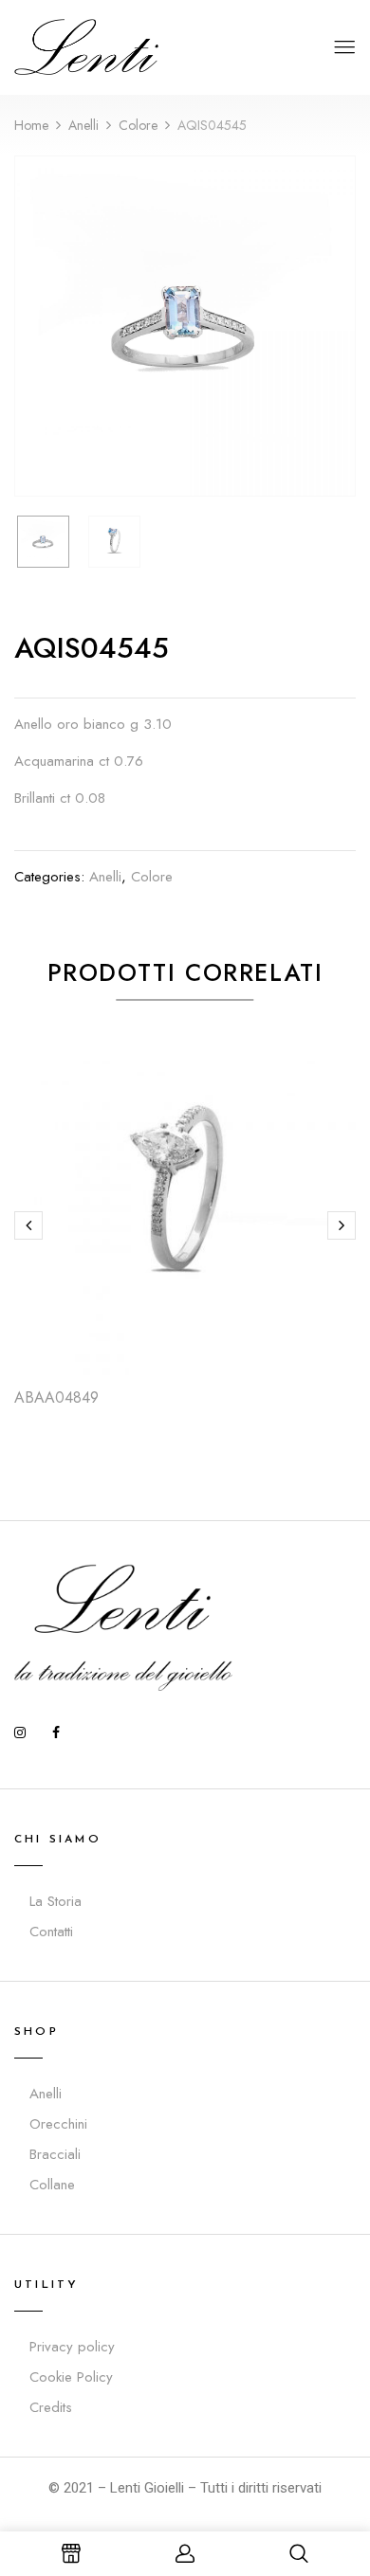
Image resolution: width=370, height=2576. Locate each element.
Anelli (83, 125)
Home (31, 125)
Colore (138, 125)
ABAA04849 (56, 1397)
